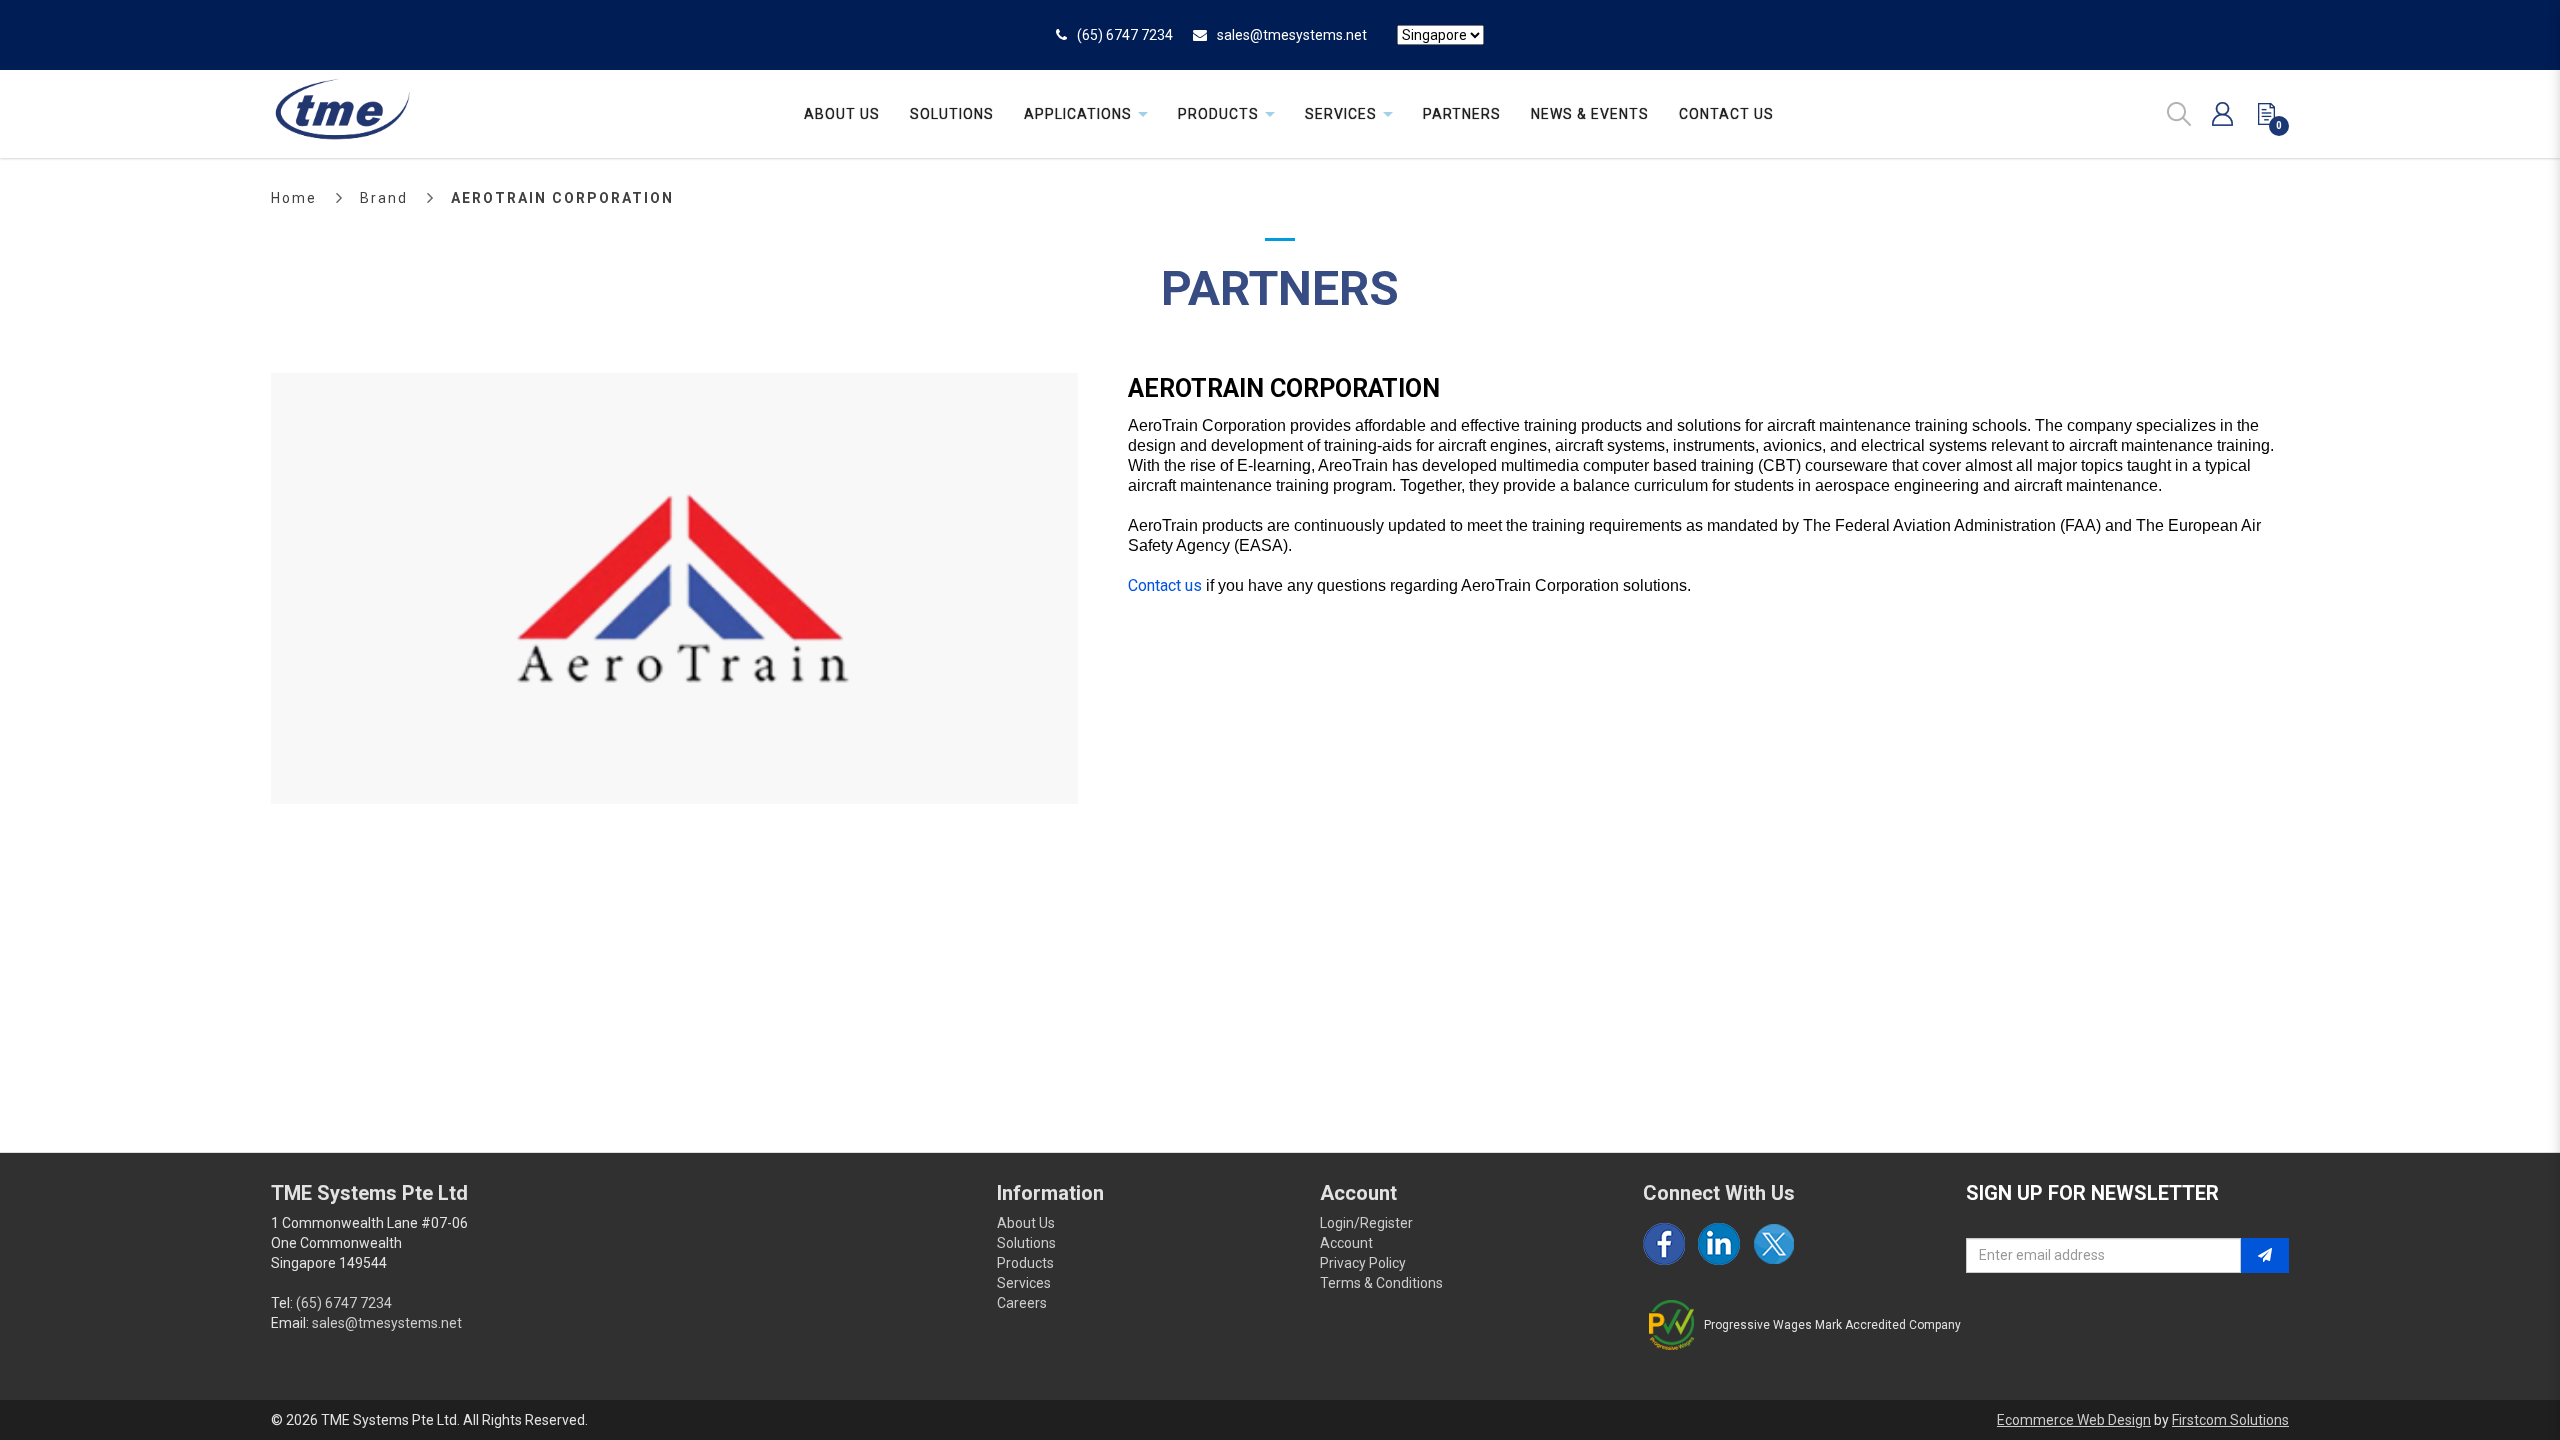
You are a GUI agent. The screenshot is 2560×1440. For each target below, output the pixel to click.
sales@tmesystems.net (1292, 35)
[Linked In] (1719, 1244)
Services (1024, 1283)
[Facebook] (1664, 1244)
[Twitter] (1774, 1244)
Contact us (1165, 585)
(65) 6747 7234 (1125, 35)
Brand (384, 198)
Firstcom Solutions (2230, 1420)
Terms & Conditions (1381, 1283)
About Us (1026, 1223)
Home (294, 198)
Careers (1022, 1303)
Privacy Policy (1363, 1263)
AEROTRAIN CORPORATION (562, 198)
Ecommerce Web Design (2074, 1420)
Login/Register (1366, 1223)
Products (1025, 1263)
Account (1346, 1243)
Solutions (1026, 1243)
